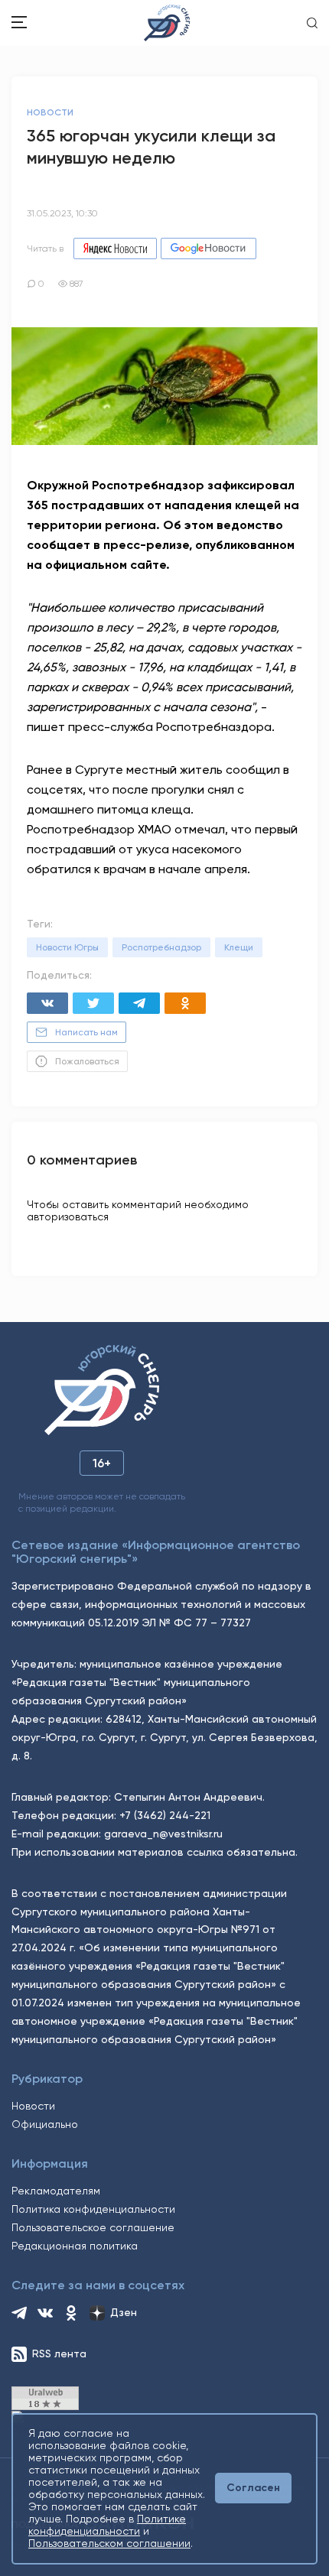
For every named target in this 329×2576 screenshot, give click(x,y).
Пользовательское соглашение (93, 2227)
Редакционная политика (75, 2246)
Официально (45, 2124)
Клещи (239, 947)
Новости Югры (67, 947)
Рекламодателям (56, 2191)
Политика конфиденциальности (93, 2209)
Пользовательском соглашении (109, 2543)
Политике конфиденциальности (107, 2525)
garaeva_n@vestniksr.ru (163, 1834)
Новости (33, 2106)
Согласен (253, 2488)
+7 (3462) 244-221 (165, 1815)
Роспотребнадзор (161, 947)
